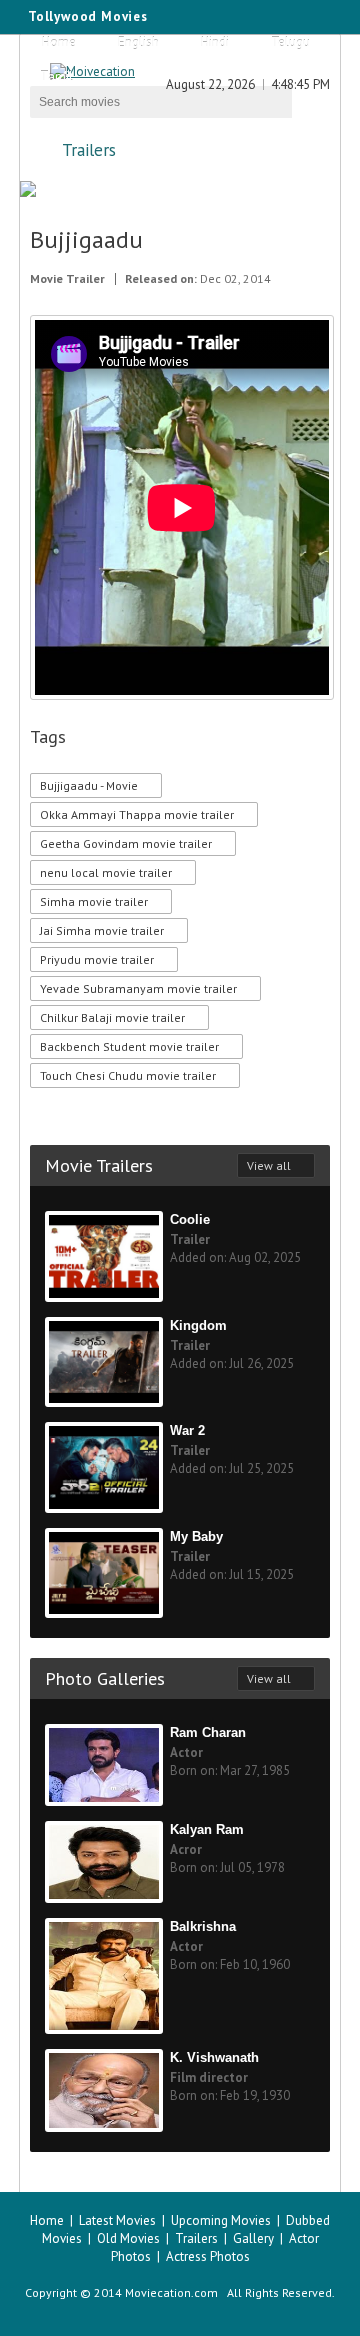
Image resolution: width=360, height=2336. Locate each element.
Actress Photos (208, 2256)
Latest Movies (117, 2220)
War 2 (187, 1430)
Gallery (253, 2238)
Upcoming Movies (221, 2220)
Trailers (89, 150)
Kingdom (198, 1325)
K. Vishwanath (214, 2057)
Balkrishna (203, 1926)
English (138, 42)
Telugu (290, 42)
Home (59, 42)
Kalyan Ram (207, 1829)
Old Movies (128, 2238)
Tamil (56, 76)
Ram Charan (208, 1732)
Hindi (215, 42)
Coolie (190, 1219)
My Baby (196, 1536)
